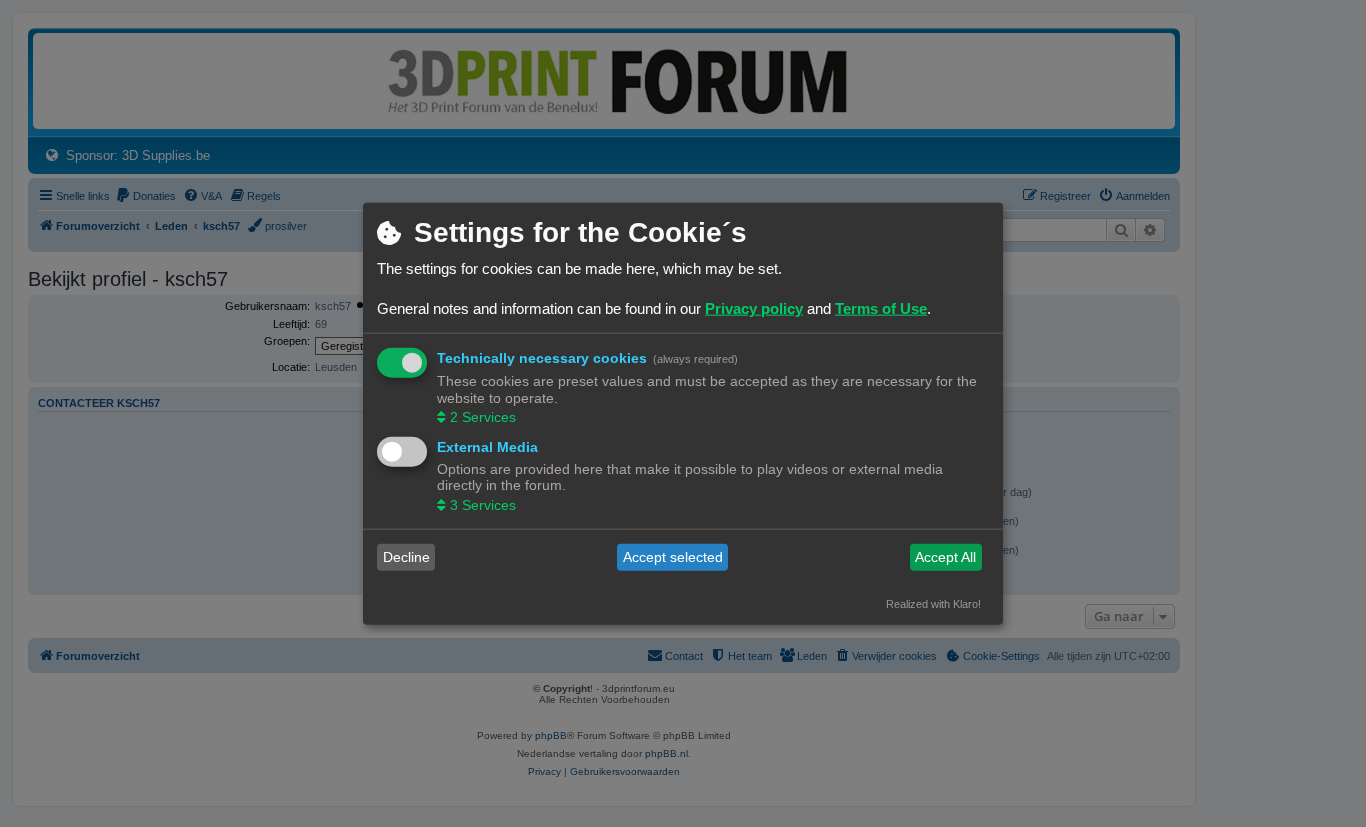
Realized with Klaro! (933, 603)
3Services (483, 504)
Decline (406, 557)
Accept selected (673, 557)
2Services (483, 417)
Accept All (945, 557)
